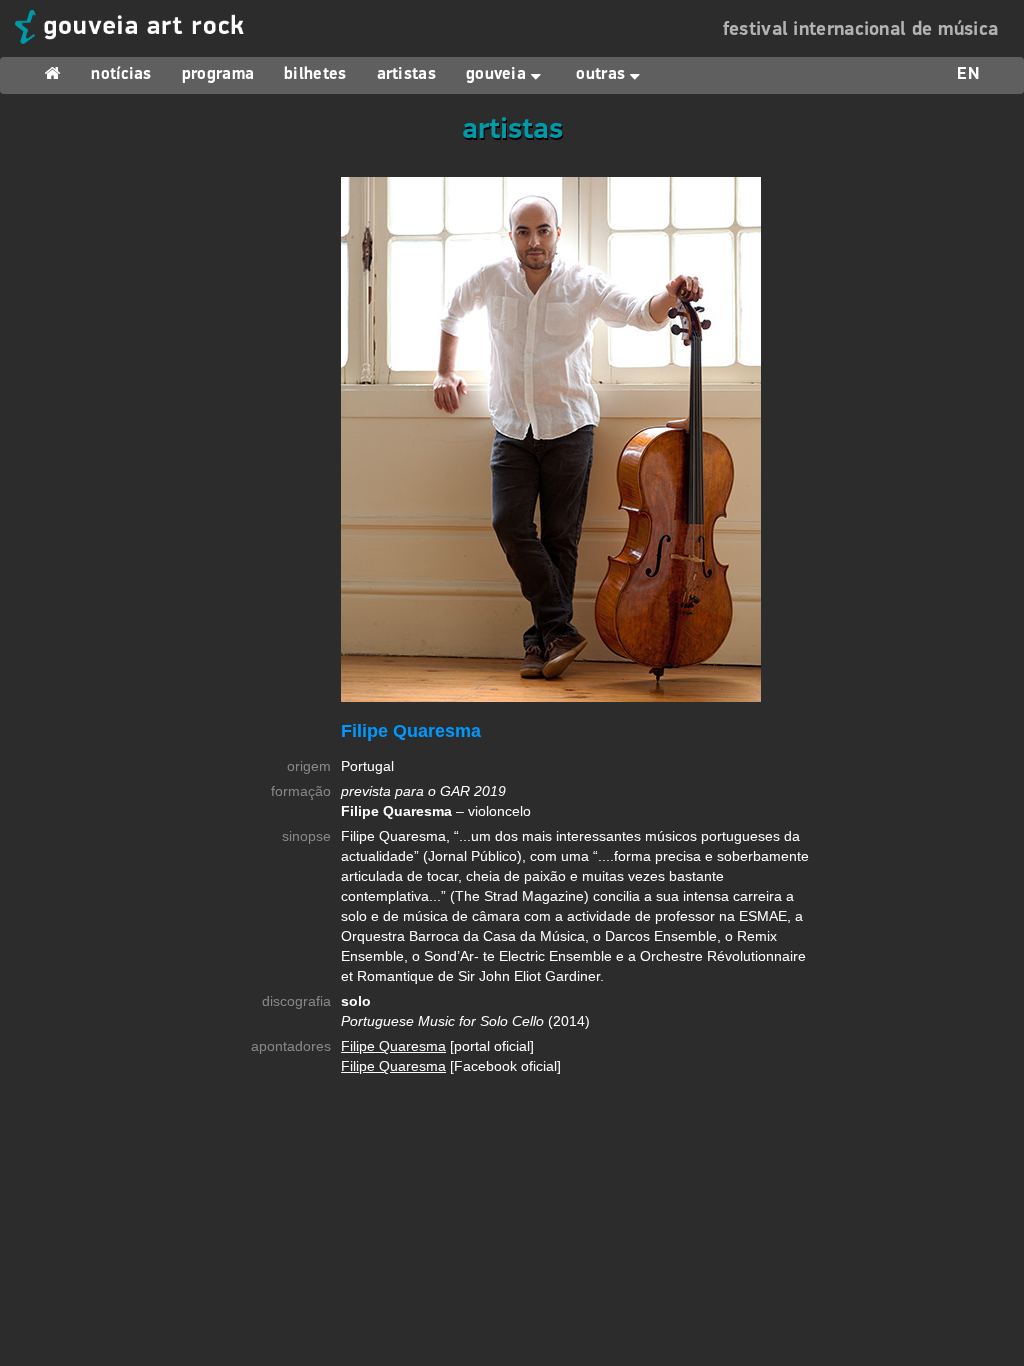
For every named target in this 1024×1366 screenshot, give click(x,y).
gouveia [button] (496, 75)
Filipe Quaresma (393, 1046)
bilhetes (315, 75)
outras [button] (600, 75)
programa (218, 75)
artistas (406, 75)
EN (968, 75)
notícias (121, 75)
